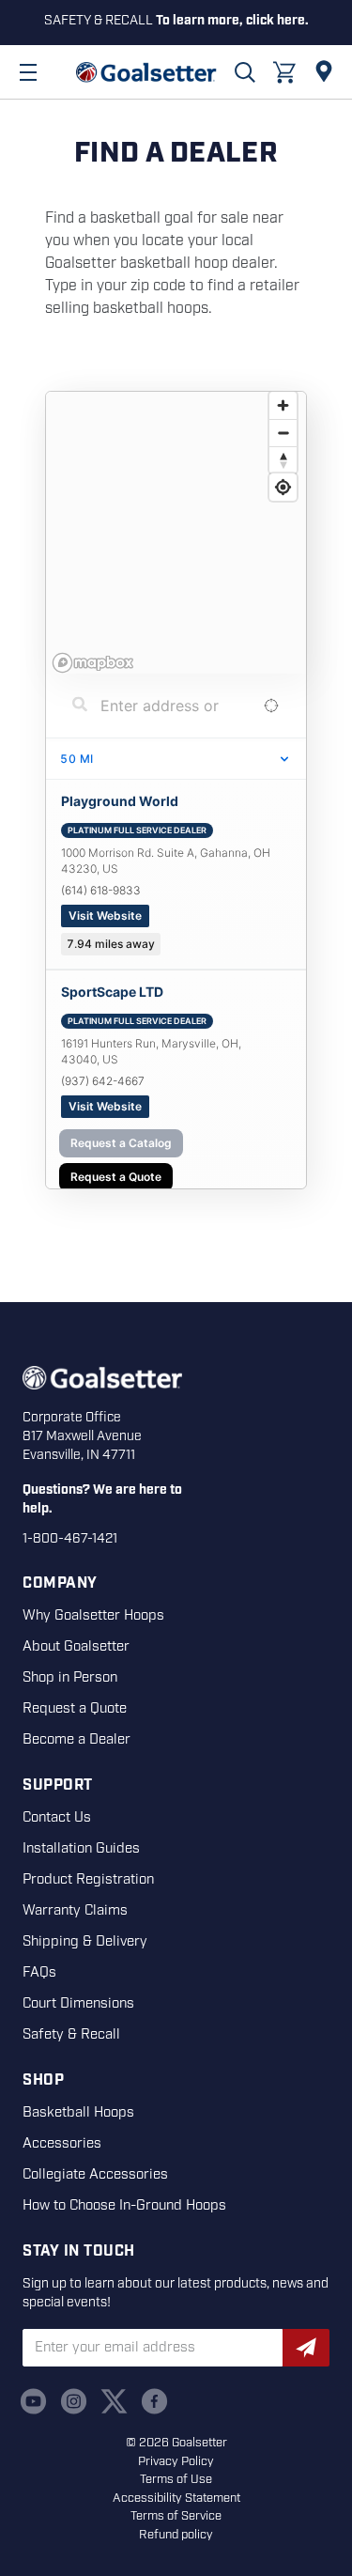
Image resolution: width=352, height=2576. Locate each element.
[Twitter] (114, 2401)
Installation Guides (81, 1849)
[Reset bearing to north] (283, 460)
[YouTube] (33, 2401)
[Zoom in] (283, 405)
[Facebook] (154, 2401)
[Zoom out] (283, 433)
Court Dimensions (78, 2004)
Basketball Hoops (78, 2113)
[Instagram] (74, 2401)
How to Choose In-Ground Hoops (124, 2206)
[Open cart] (284, 72)
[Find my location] (283, 487)
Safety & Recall (71, 2035)
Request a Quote (116, 1177)
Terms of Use (176, 2480)
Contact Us (57, 1818)
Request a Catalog (121, 1143)
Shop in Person (70, 1678)
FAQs (39, 1973)
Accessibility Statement (176, 2498)
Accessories (62, 2144)
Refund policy (176, 2535)
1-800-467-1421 (70, 1539)
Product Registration (88, 1880)
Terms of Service (176, 2516)
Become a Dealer (77, 1740)
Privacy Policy (176, 2462)
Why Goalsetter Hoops (93, 1616)
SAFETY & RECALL (176, 21)
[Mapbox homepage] (93, 663)
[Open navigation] (28, 72)
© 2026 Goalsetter (176, 2443)
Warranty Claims (75, 1911)
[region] (176, 533)
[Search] (245, 72)
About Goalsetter (76, 1647)
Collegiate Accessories (95, 2175)
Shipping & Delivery (85, 1942)
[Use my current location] (271, 706)
